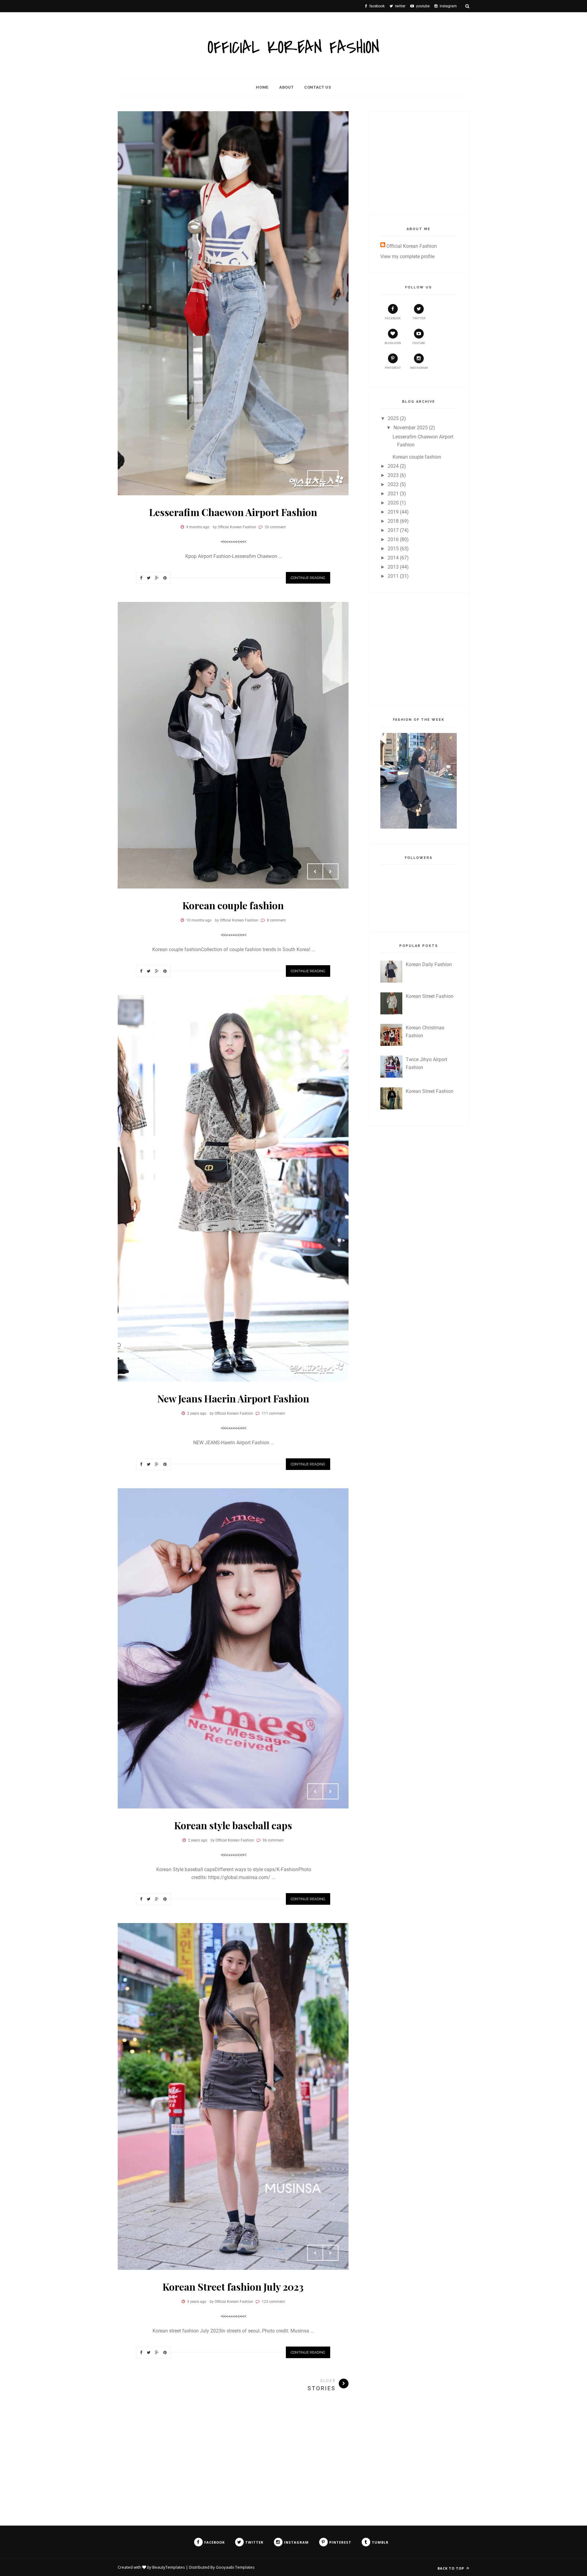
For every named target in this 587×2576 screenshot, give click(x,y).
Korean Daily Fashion (429, 964)
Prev (315, 478)
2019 (393, 512)
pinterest (393, 368)
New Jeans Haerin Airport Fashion (233, 1398)
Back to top (451, 2568)
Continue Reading (308, 578)
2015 (393, 549)
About (286, 87)
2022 (393, 484)
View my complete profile (407, 257)
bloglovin (393, 343)
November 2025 (411, 428)
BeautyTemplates (169, 2567)
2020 (393, 503)
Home (262, 87)
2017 (393, 530)
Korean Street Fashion (430, 996)
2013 (393, 567)
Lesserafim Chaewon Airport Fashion (233, 512)
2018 (393, 521)
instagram (419, 368)
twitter (419, 318)
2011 (393, 576)
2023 (393, 475)
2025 (393, 418)
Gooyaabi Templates (235, 2567)
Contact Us (318, 87)
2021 (393, 494)
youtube (419, 343)
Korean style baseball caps (233, 1825)
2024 (393, 466)
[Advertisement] (426, 162)
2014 (393, 558)
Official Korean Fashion (412, 246)
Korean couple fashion (233, 905)
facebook (393, 318)
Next (330, 478)
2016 (393, 539)
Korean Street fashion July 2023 (233, 2287)
